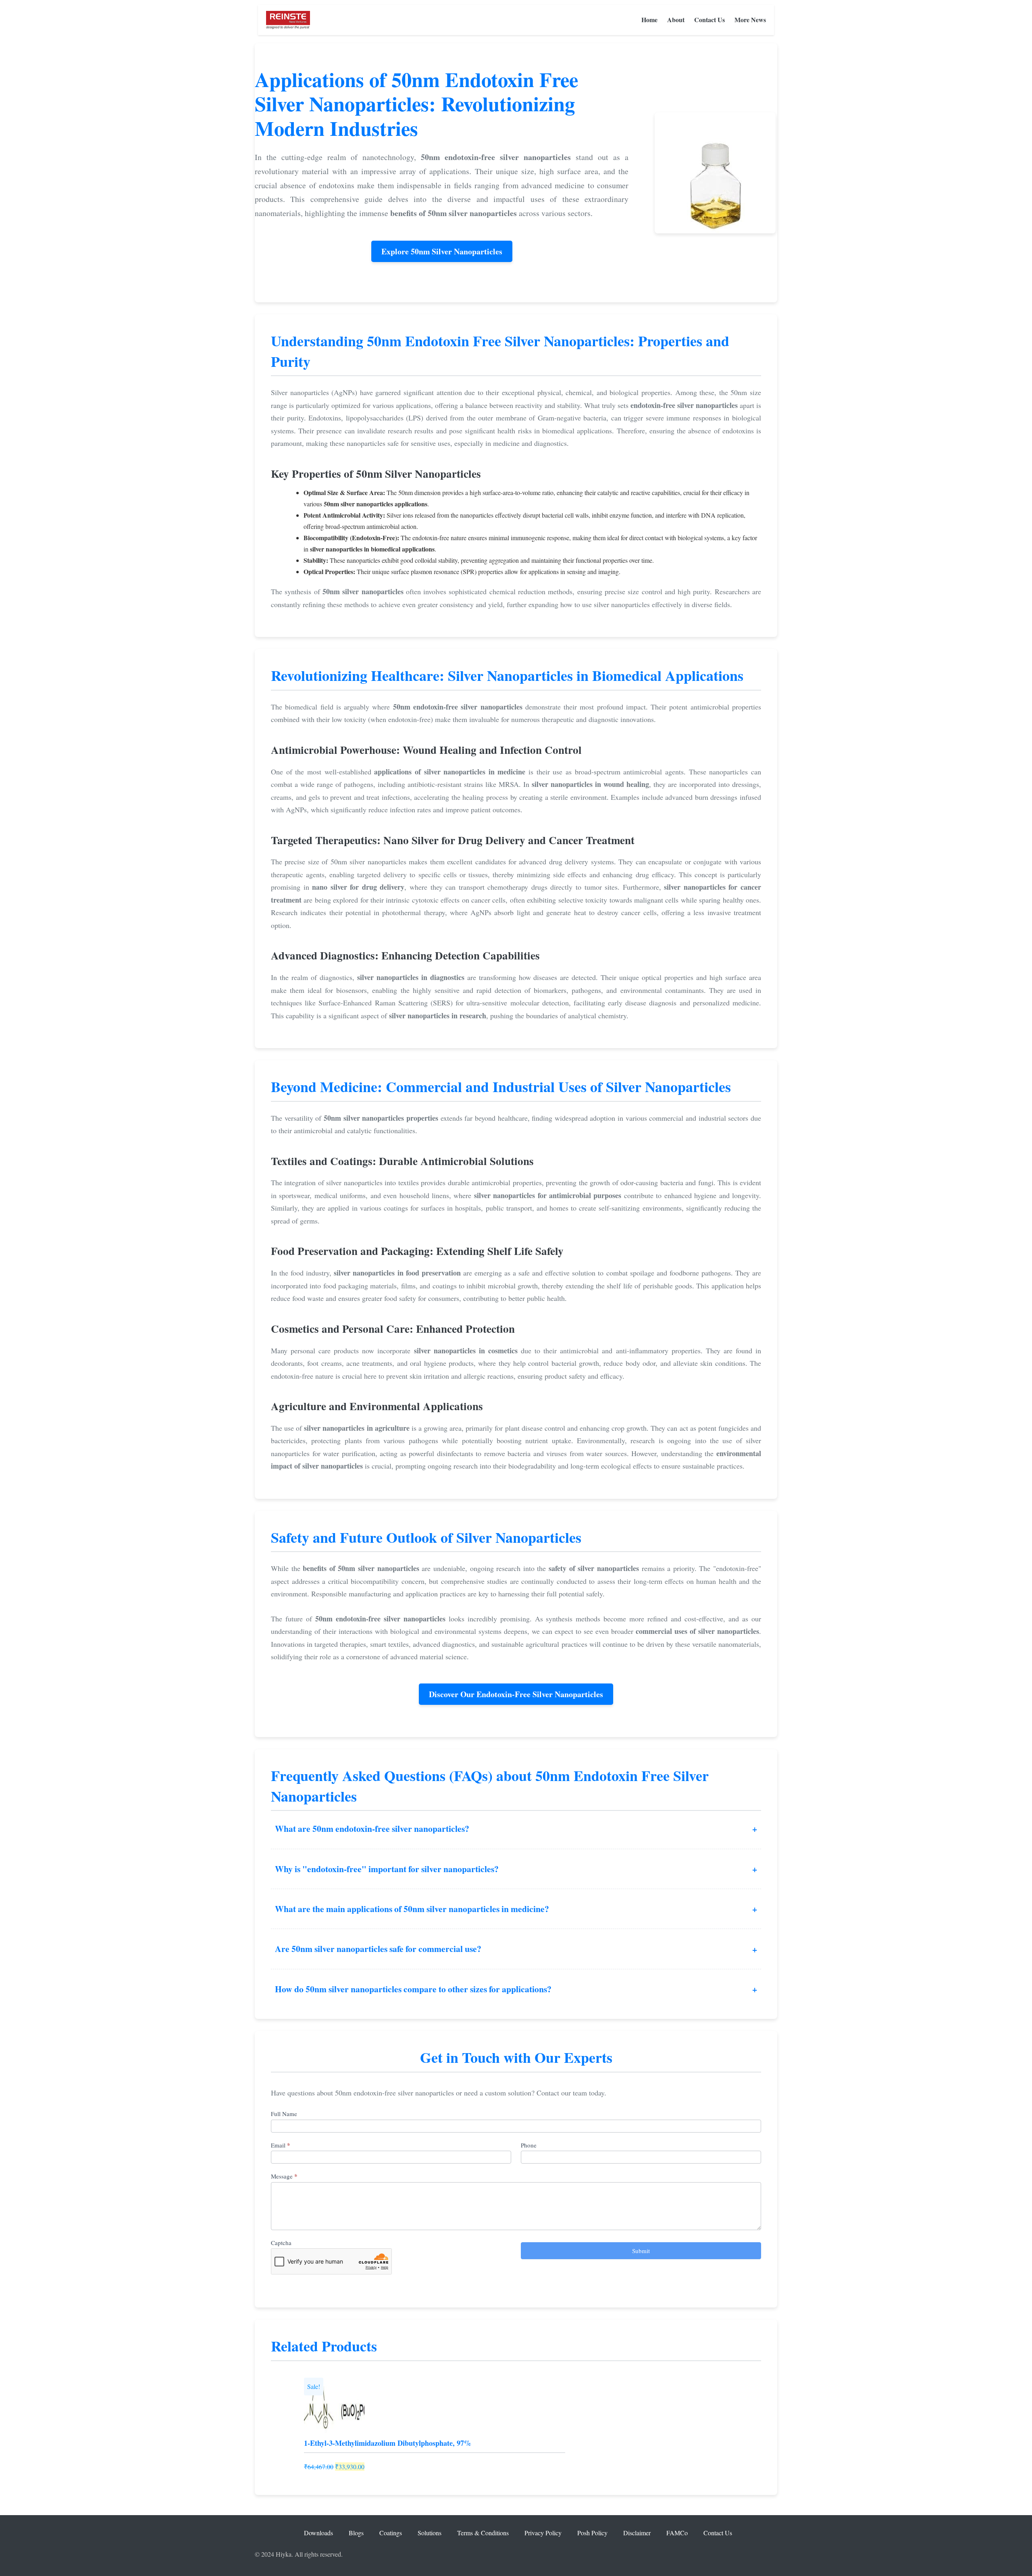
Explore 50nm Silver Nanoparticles (442, 251)
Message (284, 2176)
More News (750, 20)
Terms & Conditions (483, 2533)
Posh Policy (592, 2533)
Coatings (391, 2533)
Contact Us (709, 20)
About (676, 20)
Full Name (284, 2114)
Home (649, 20)
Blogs (356, 2533)
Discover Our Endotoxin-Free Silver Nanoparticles (516, 1694)
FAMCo (677, 2533)
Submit (641, 2251)
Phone (529, 2145)
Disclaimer (637, 2533)
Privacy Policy (543, 2533)
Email (281, 2145)
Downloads (318, 2533)
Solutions (430, 2533)
